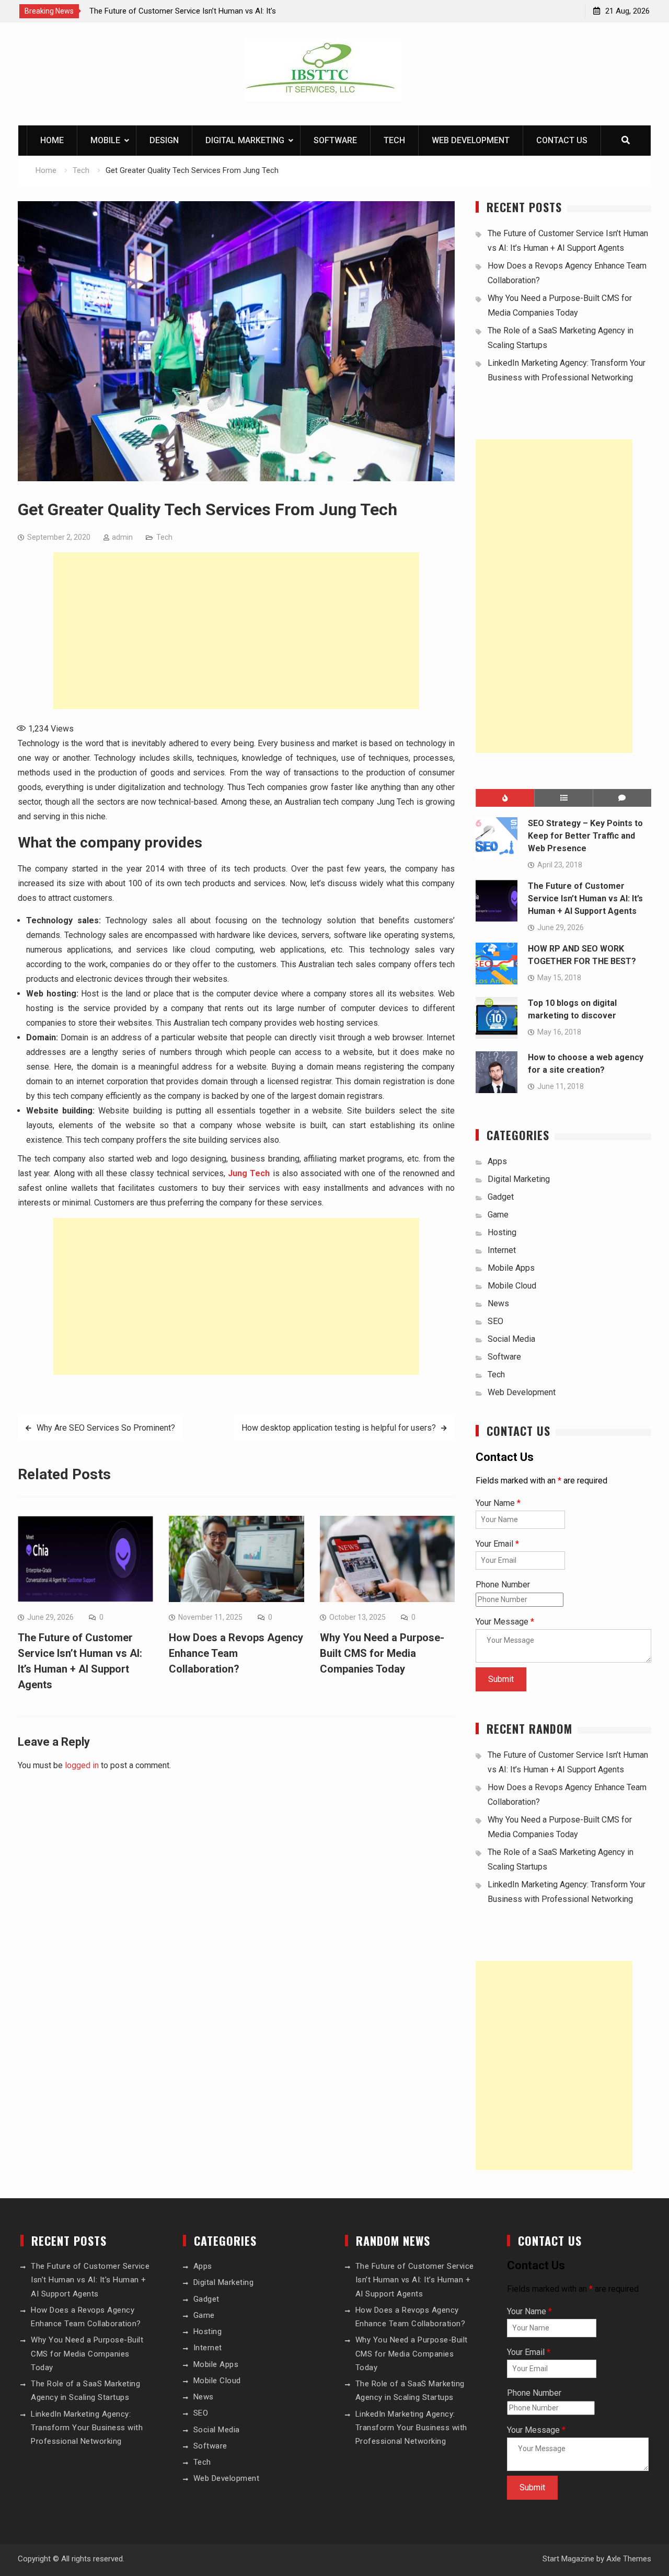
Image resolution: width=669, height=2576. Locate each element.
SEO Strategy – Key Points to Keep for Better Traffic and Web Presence (585, 836)
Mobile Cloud (512, 1286)
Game (498, 1215)
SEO (495, 1321)
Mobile (105, 140)
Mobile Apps (511, 1268)
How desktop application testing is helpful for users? (339, 1428)
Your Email (497, 1544)
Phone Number (503, 1585)
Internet (502, 1250)
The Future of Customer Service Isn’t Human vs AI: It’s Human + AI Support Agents (585, 898)
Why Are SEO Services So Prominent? (106, 1428)
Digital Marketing (245, 140)
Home (52, 140)
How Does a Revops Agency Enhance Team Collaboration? (236, 1653)
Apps (497, 1161)
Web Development (471, 140)
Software (335, 140)
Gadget (501, 1197)
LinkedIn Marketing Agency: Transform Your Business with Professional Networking (87, 2428)
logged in (82, 1765)
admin (122, 537)
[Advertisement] (236, 631)
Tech (394, 140)
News (498, 1303)
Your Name (498, 1503)
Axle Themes (629, 2559)
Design (164, 140)
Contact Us (562, 140)
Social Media (511, 1339)
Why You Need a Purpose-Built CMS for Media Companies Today (382, 1653)
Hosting (502, 1232)
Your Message (505, 1622)
